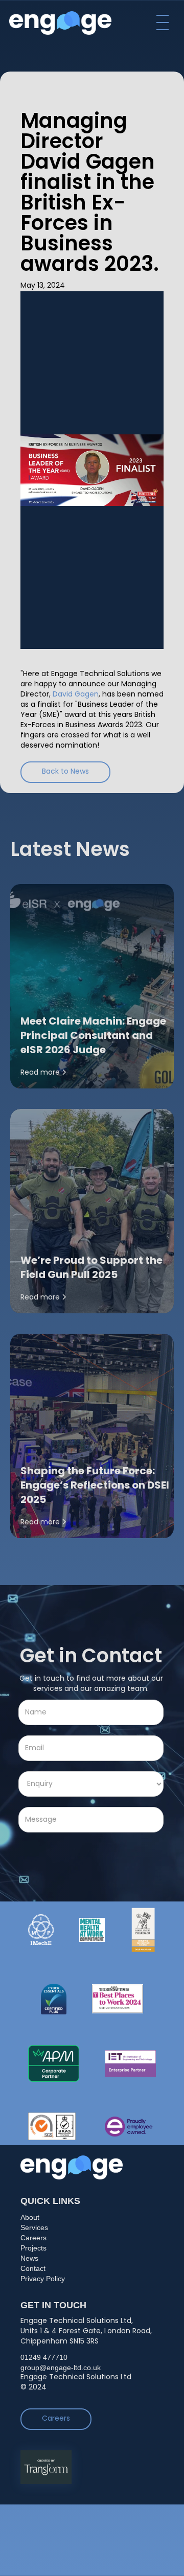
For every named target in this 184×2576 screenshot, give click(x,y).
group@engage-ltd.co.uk (61, 2368)
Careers (33, 2238)
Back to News (65, 772)
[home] (60, 23)
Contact (33, 2268)
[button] (163, 22)
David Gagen (76, 695)
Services (34, 2227)
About (30, 2217)
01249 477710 (44, 2357)
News (29, 2258)
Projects (33, 2248)
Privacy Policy (43, 2279)
